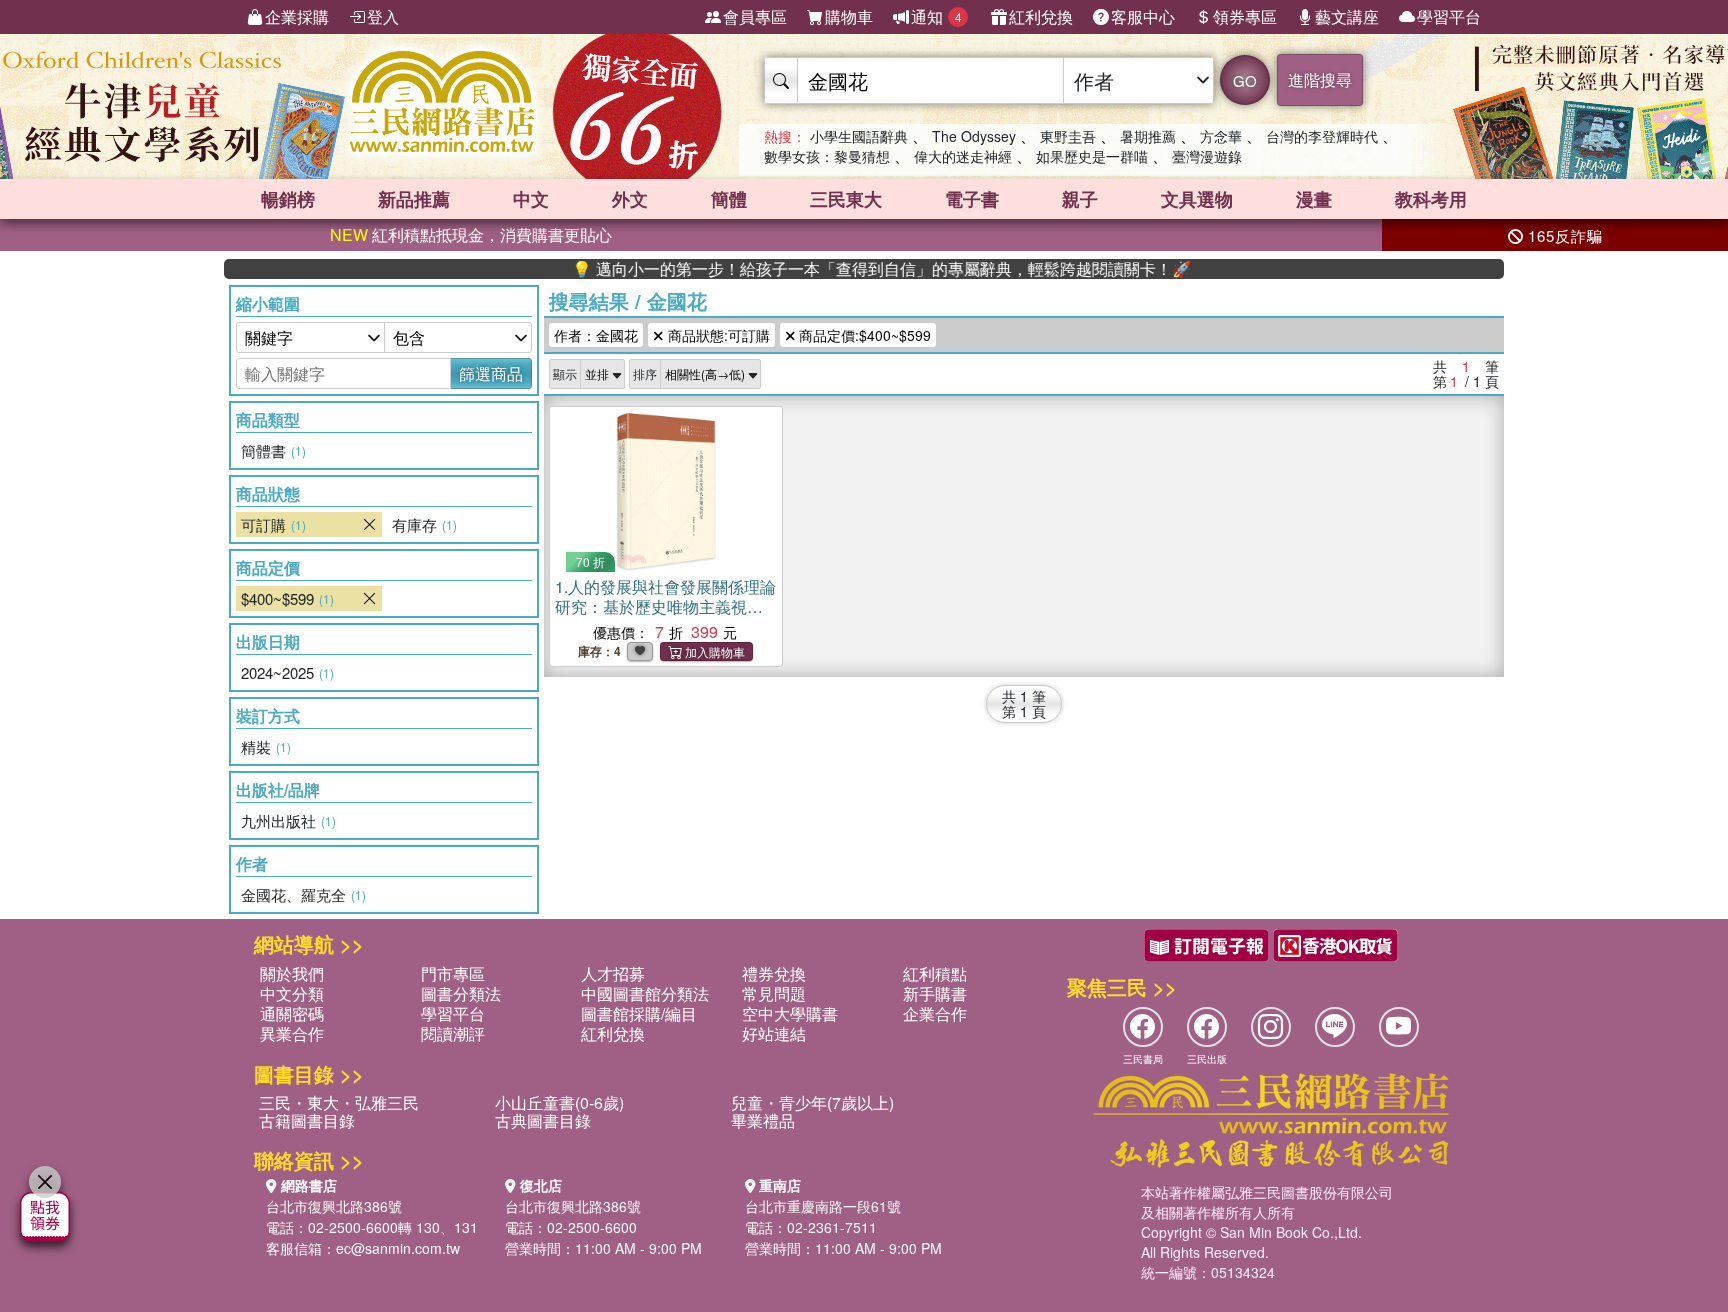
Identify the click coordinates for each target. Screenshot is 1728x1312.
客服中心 (1143, 16)
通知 (936, 16)
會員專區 (755, 16)
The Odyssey (974, 136)
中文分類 (292, 993)
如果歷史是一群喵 (1092, 156)
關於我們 (292, 973)
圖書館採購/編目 (639, 1013)
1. (665, 606)
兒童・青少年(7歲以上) (812, 1102)
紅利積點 (935, 973)
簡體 (729, 199)
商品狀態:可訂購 (717, 335)
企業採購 (297, 16)
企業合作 (935, 1013)
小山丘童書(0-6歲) (559, 1102)
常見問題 (774, 993)
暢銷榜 (288, 199)
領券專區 (1245, 16)
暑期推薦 (1148, 136)
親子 (1080, 199)
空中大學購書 (790, 1013)
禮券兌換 (774, 973)
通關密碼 (292, 1013)
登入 (383, 16)
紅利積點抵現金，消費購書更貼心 (471, 234)
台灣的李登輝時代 (1322, 136)
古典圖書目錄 (543, 1120)
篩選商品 (491, 373)
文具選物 (1197, 199)
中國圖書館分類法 (645, 993)
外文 (630, 199)
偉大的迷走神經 (963, 156)
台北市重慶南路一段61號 (823, 1206)
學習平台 (1449, 16)
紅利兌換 (1041, 16)
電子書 (972, 199)
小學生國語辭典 (859, 136)
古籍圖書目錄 (307, 1120)
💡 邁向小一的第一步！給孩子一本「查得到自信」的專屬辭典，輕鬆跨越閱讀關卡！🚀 (841, 269)
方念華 (1221, 136)
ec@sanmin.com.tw (398, 1248)
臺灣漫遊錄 (1207, 156)
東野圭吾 (1068, 136)
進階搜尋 (1320, 79)
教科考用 (1431, 199)
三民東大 (846, 199)
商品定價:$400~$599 (863, 335)
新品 (414, 199)
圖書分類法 (461, 993)
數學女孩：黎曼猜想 (827, 156)
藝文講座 (1347, 16)
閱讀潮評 (453, 1033)
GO (1245, 80)
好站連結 (774, 1033)
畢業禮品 (763, 1120)
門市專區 (453, 973)
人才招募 (613, 973)
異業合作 (292, 1033)
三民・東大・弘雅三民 (339, 1102)
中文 (531, 199)
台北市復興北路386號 (334, 1206)
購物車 (849, 16)
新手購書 (935, 993)
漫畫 (1314, 199)
